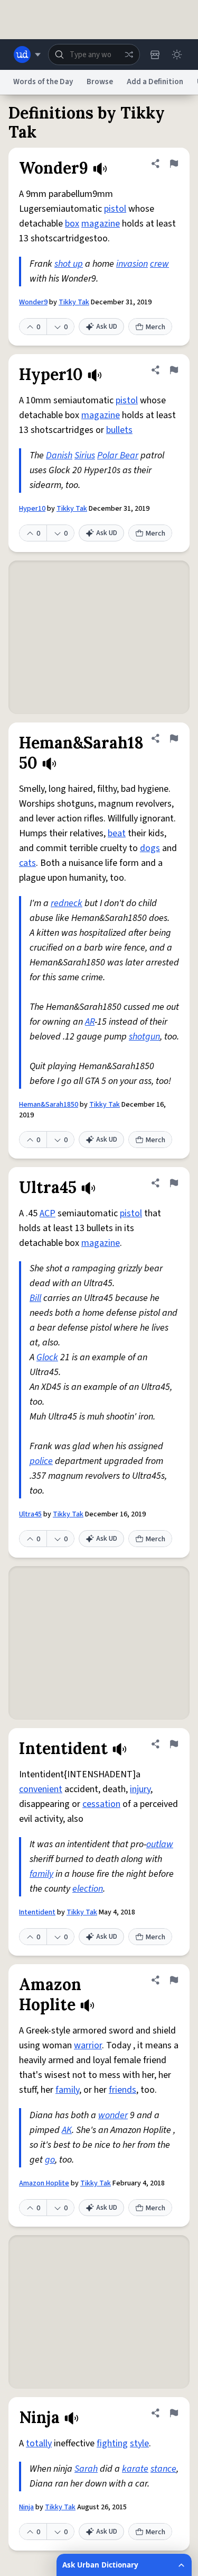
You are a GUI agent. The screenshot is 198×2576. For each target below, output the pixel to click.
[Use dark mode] (177, 55)
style (139, 2443)
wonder (113, 2115)
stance (163, 2469)
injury (140, 1789)
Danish (59, 455)
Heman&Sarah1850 (49, 1105)
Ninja (26, 2507)
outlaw (160, 1844)
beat (117, 833)
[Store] (155, 55)
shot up (69, 264)
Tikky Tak (74, 302)
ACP (48, 1213)
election (88, 1889)
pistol (115, 209)
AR (90, 1022)
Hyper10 (32, 509)
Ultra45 (30, 1514)
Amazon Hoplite (44, 2183)
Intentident (37, 1912)
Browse (100, 82)
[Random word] (129, 55)
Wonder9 (33, 302)
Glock (47, 1357)
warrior (88, 2045)
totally (39, 2443)
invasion (132, 264)
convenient (41, 1789)
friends (122, 2090)
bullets (119, 430)
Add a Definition (155, 82)
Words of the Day (43, 82)
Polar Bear (118, 455)
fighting (112, 2443)
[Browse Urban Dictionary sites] (27, 55)
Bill (35, 1298)
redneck (67, 903)
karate (135, 2469)
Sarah (86, 2469)
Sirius (85, 455)
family (41, 1874)
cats (27, 863)
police (41, 1461)
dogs (150, 848)
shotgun (144, 1037)
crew (159, 264)
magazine (101, 224)
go (50, 2160)
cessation (101, 1804)
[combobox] (94, 55)
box (72, 224)
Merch (155, 327)
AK (67, 2130)
